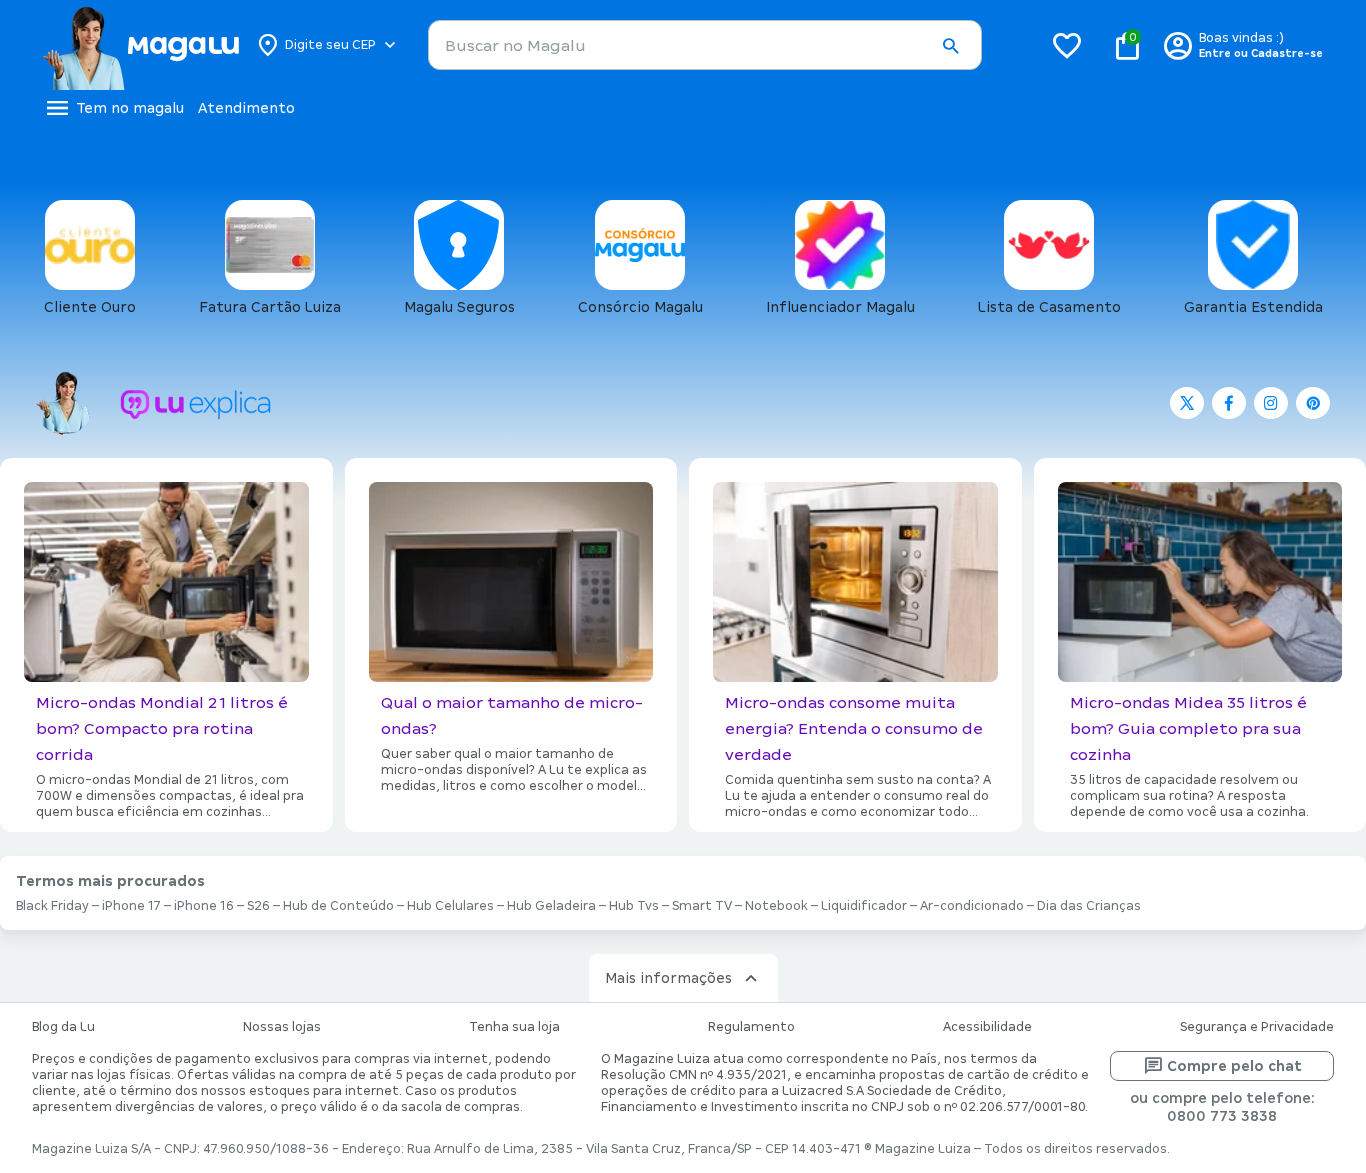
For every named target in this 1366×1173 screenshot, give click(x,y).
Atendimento (246, 108)
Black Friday (52, 906)
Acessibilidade (987, 1027)
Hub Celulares (450, 906)
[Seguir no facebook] (1229, 403)
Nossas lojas (282, 1027)
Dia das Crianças (1089, 906)
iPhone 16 (204, 906)
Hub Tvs (634, 906)
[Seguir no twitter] (1187, 403)
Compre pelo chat (1234, 1066)
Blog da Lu (63, 1027)
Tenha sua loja (514, 1027)
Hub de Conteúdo (338, 906)
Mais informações (668, 978)
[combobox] (705, 45)
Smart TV (702, 906)
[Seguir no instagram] (1271, 403)
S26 (258, 906)
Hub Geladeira (551, 906)
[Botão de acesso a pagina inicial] (140, 45)
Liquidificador (864, 906)
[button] (950, 46)
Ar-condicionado (972, 906)
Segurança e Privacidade (1257, 1027)
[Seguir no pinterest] (1313, 403)
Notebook (776, 906)
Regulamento (751, 1027)
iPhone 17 (131, 906)
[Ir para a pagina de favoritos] (1067, 45)
